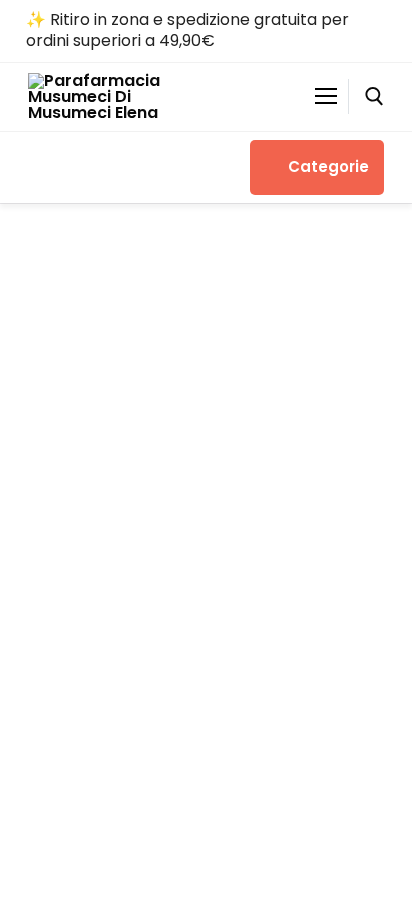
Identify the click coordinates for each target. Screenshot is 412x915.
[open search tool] (374, 96)
